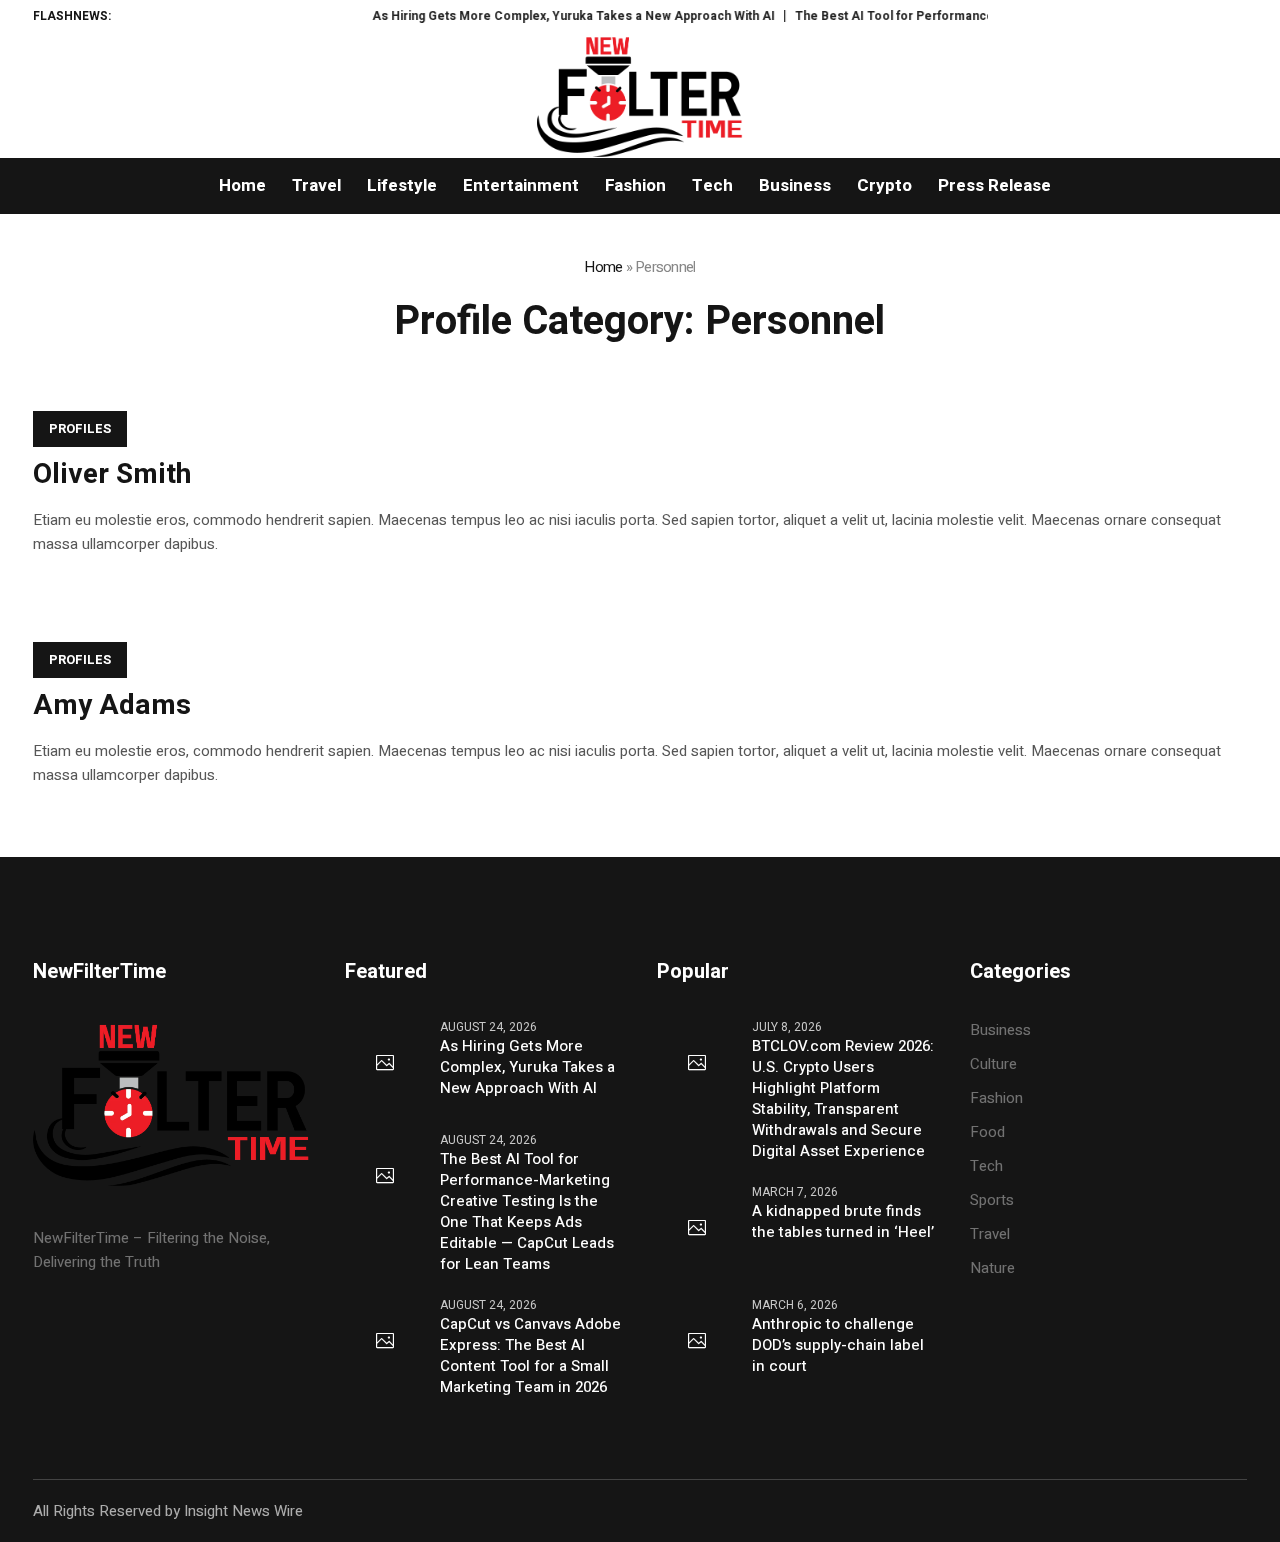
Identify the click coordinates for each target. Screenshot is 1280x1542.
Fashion (996, 1098)
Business (1000, 1030)
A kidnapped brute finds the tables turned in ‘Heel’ (843, 1222)
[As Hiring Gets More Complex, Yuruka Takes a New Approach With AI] (385, 1064)
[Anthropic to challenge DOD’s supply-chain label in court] (697, 1342)
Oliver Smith (112, 474)
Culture (993, 1064)
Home (603, 267)
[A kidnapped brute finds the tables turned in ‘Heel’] (697, 1229)
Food (987, 1132)
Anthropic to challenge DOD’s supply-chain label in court (838, 1345)
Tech (986, 1166)
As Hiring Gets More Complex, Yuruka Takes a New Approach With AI (554, 16)
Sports (992, 1200)
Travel (990, 1234)
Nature (992, 1268)
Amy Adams (112, 705)
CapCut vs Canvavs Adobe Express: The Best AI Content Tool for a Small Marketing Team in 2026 (530, 1356)
